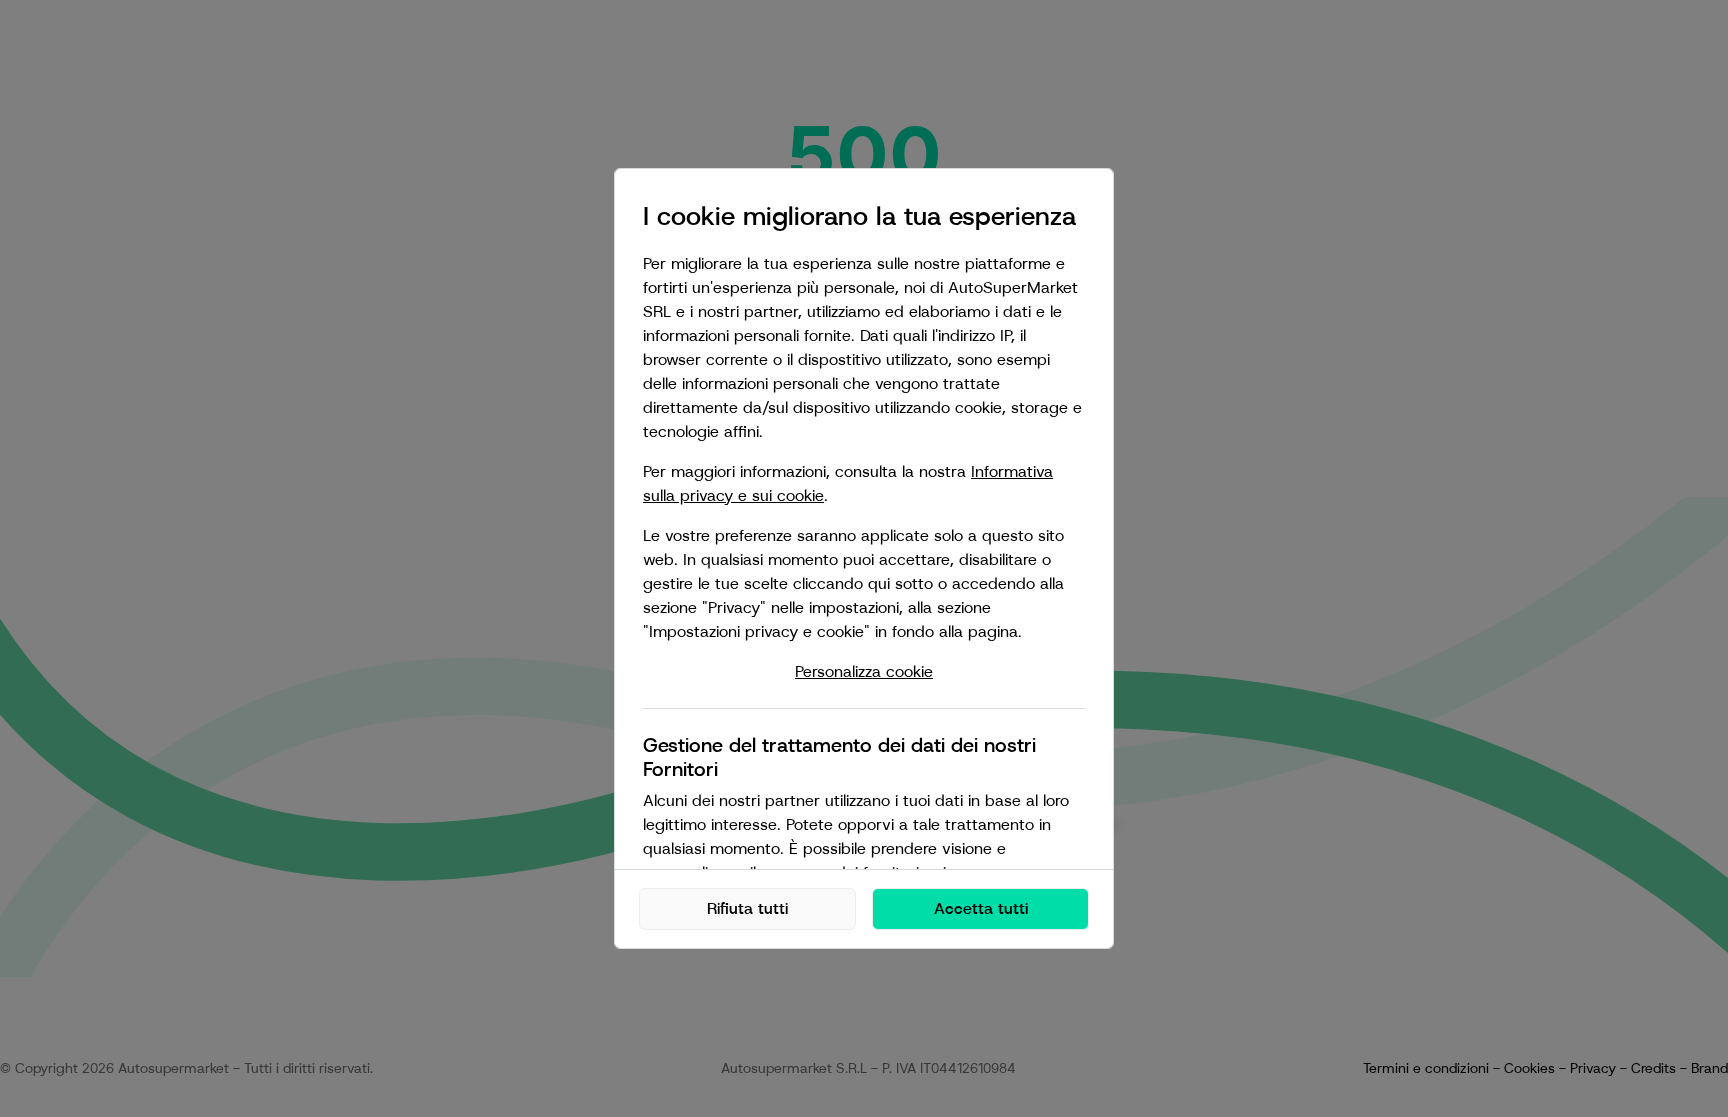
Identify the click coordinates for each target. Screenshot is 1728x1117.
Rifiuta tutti (747, 908)
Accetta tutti (981, 908)
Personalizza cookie (864, 671)
